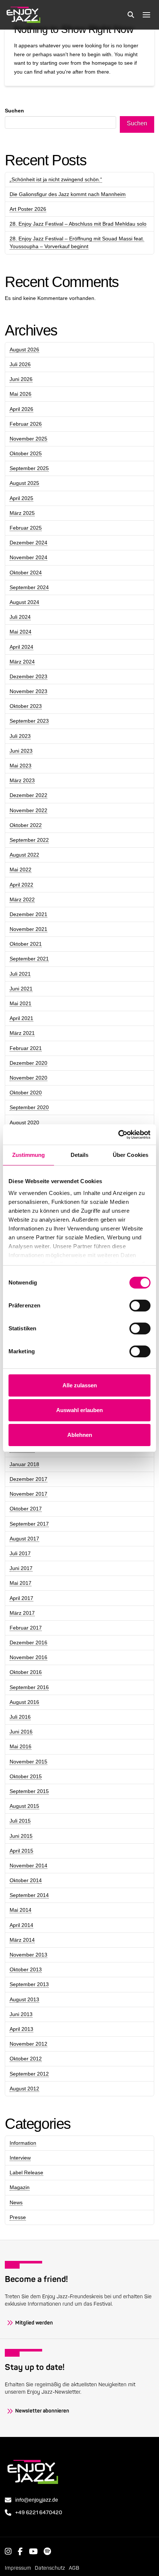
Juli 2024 (20, 617)
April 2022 (21, 885)
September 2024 (29, 587)
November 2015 (28, 1762)
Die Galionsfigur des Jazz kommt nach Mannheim (68, 194)
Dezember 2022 (28, 795)
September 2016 (29, 1687)
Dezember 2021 (28, 914)
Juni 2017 (21, 1568)
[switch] (140, 1306)
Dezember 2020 (28, 1063)
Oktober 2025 (26, 453)
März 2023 (22, 780)
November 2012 (28, 2044)
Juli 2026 (20, 364)
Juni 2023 (21, 751)
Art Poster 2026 (28, 209)
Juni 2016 (21, 1732)
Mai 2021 (21, 1003)
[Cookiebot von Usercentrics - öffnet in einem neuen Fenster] (118, 1135)
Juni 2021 (21, 989)
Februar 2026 (26, 424)
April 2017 (21, 1598)
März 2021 (22, 1033)
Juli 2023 (20, 736)
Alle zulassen (80, 1385)
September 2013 (29, 1984)
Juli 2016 (20, 1717)
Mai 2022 (21, 870)
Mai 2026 (21, 394)
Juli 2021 (20, 974)
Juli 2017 (20, 1553)
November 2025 (28, 439)
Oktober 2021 (26, 944)
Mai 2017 (21, 1583)
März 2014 (22, 1940)
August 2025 (24, 483)
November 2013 (28, 1955)
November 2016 (28, 1657)
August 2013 (24, 1999)
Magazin (20, 2187)
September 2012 (29, 2074)
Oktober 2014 (26, 1880)
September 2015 (29, 1791)
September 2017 (29, 1524)
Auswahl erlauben (79, 1410)
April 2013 (21, 2029)
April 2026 (21, 409)
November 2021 (28, 929)
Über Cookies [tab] (131, 1155)
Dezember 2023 (28, 676)
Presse (18, 2217)
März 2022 (22, 899)
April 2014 (21, 1925)
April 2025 (21, 498)
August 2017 (24, 1539)
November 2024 (28, 557)
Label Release (26, 2172)
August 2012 (24, 2089)
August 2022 (24, 855)
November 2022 (28, 810)
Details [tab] (80, 1155)
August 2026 (24, 350)
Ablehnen (80, 1435)
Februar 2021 (26, 1048)
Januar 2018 (24, 1464)
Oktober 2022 (26, 825)
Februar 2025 (26, 528)
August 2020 (24, 1122)
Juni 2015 (21, 1836)
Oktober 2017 (26, 1509)
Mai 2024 (21, 632)
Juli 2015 (20, 1821)
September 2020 (29, 1107)
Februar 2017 (26, 1628)
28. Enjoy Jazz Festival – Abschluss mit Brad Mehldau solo (78, 224)
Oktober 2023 (26, 706)
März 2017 (22, 1613)
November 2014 (28, 1866)
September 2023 (29, 721)
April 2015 (21, 1851)
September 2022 (29, 840)
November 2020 (28, 1078)
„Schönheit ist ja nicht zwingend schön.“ (56, 179)
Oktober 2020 (26, 1093)
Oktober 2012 (26, 2059)
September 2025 (29, 468)
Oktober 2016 (26, 1672)
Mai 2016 (21, 1746)
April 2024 (21, 647)
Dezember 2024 (28, 543)
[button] (131, 15)
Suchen (14, 111)
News (16, 2202)
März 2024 (22, 662)
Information (23, 2143)
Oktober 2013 (26, 1969)
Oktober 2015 (26, 1776)
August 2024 (24, 602)
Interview (20, 2158)
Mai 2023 (21, 766)
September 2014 (29, 1895)
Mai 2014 (21, 1910)
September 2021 (29, 959)
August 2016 (24, 1702)
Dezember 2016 (28, 1643)
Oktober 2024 (26, 573)
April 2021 (21, 1018)
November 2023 (28, 691)
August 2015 (24, 1806)
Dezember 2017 (28, 1479)
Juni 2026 (21, 379)
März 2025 (22, 513)
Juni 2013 (21, 2014)
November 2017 (28, 1494)
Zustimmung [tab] (29, 1155)
